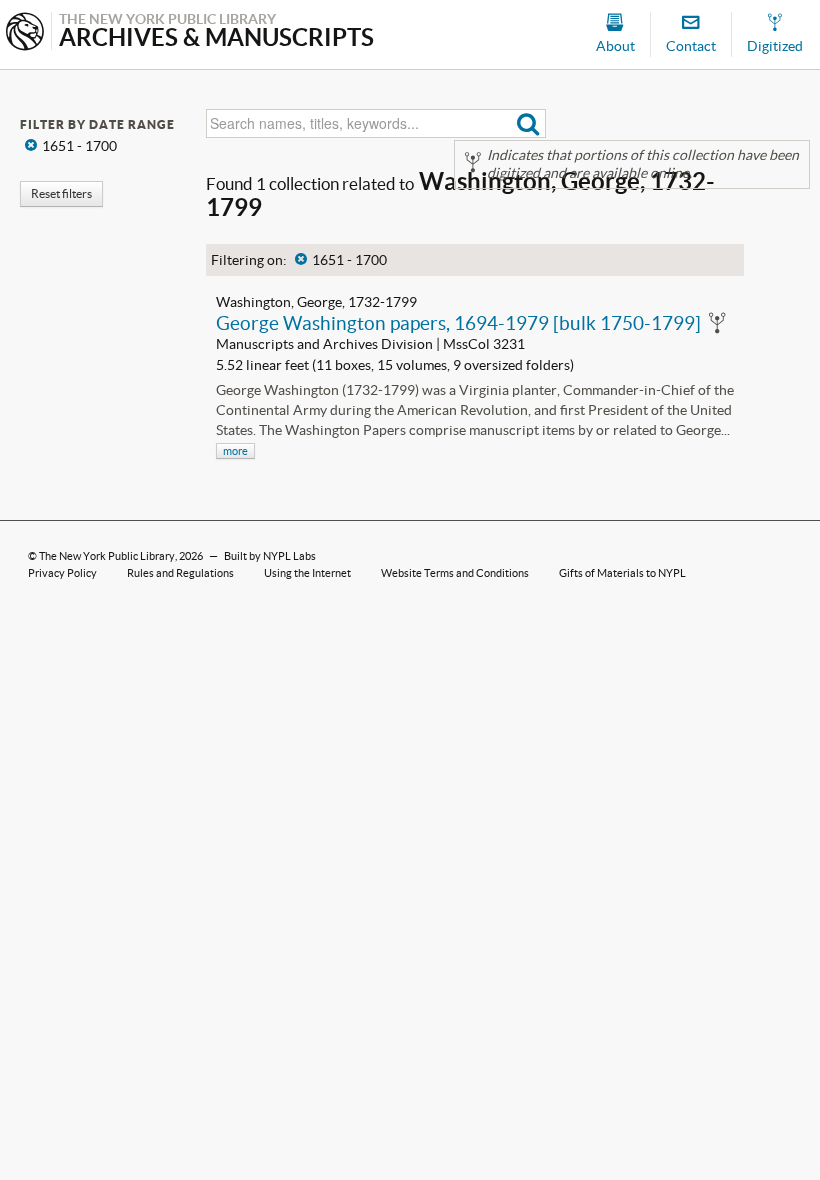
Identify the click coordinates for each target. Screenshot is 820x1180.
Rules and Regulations (180, 573)
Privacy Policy (62, 573)
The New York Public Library (107, 556)
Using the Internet (307, 573)
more (235, 451)
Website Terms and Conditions (455, 573)
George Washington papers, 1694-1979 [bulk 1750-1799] (458, 323)
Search (528, 123)
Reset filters (61, 193)
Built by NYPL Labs (270, 556)
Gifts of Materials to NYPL (622, 573)
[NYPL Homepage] (25, 33)
